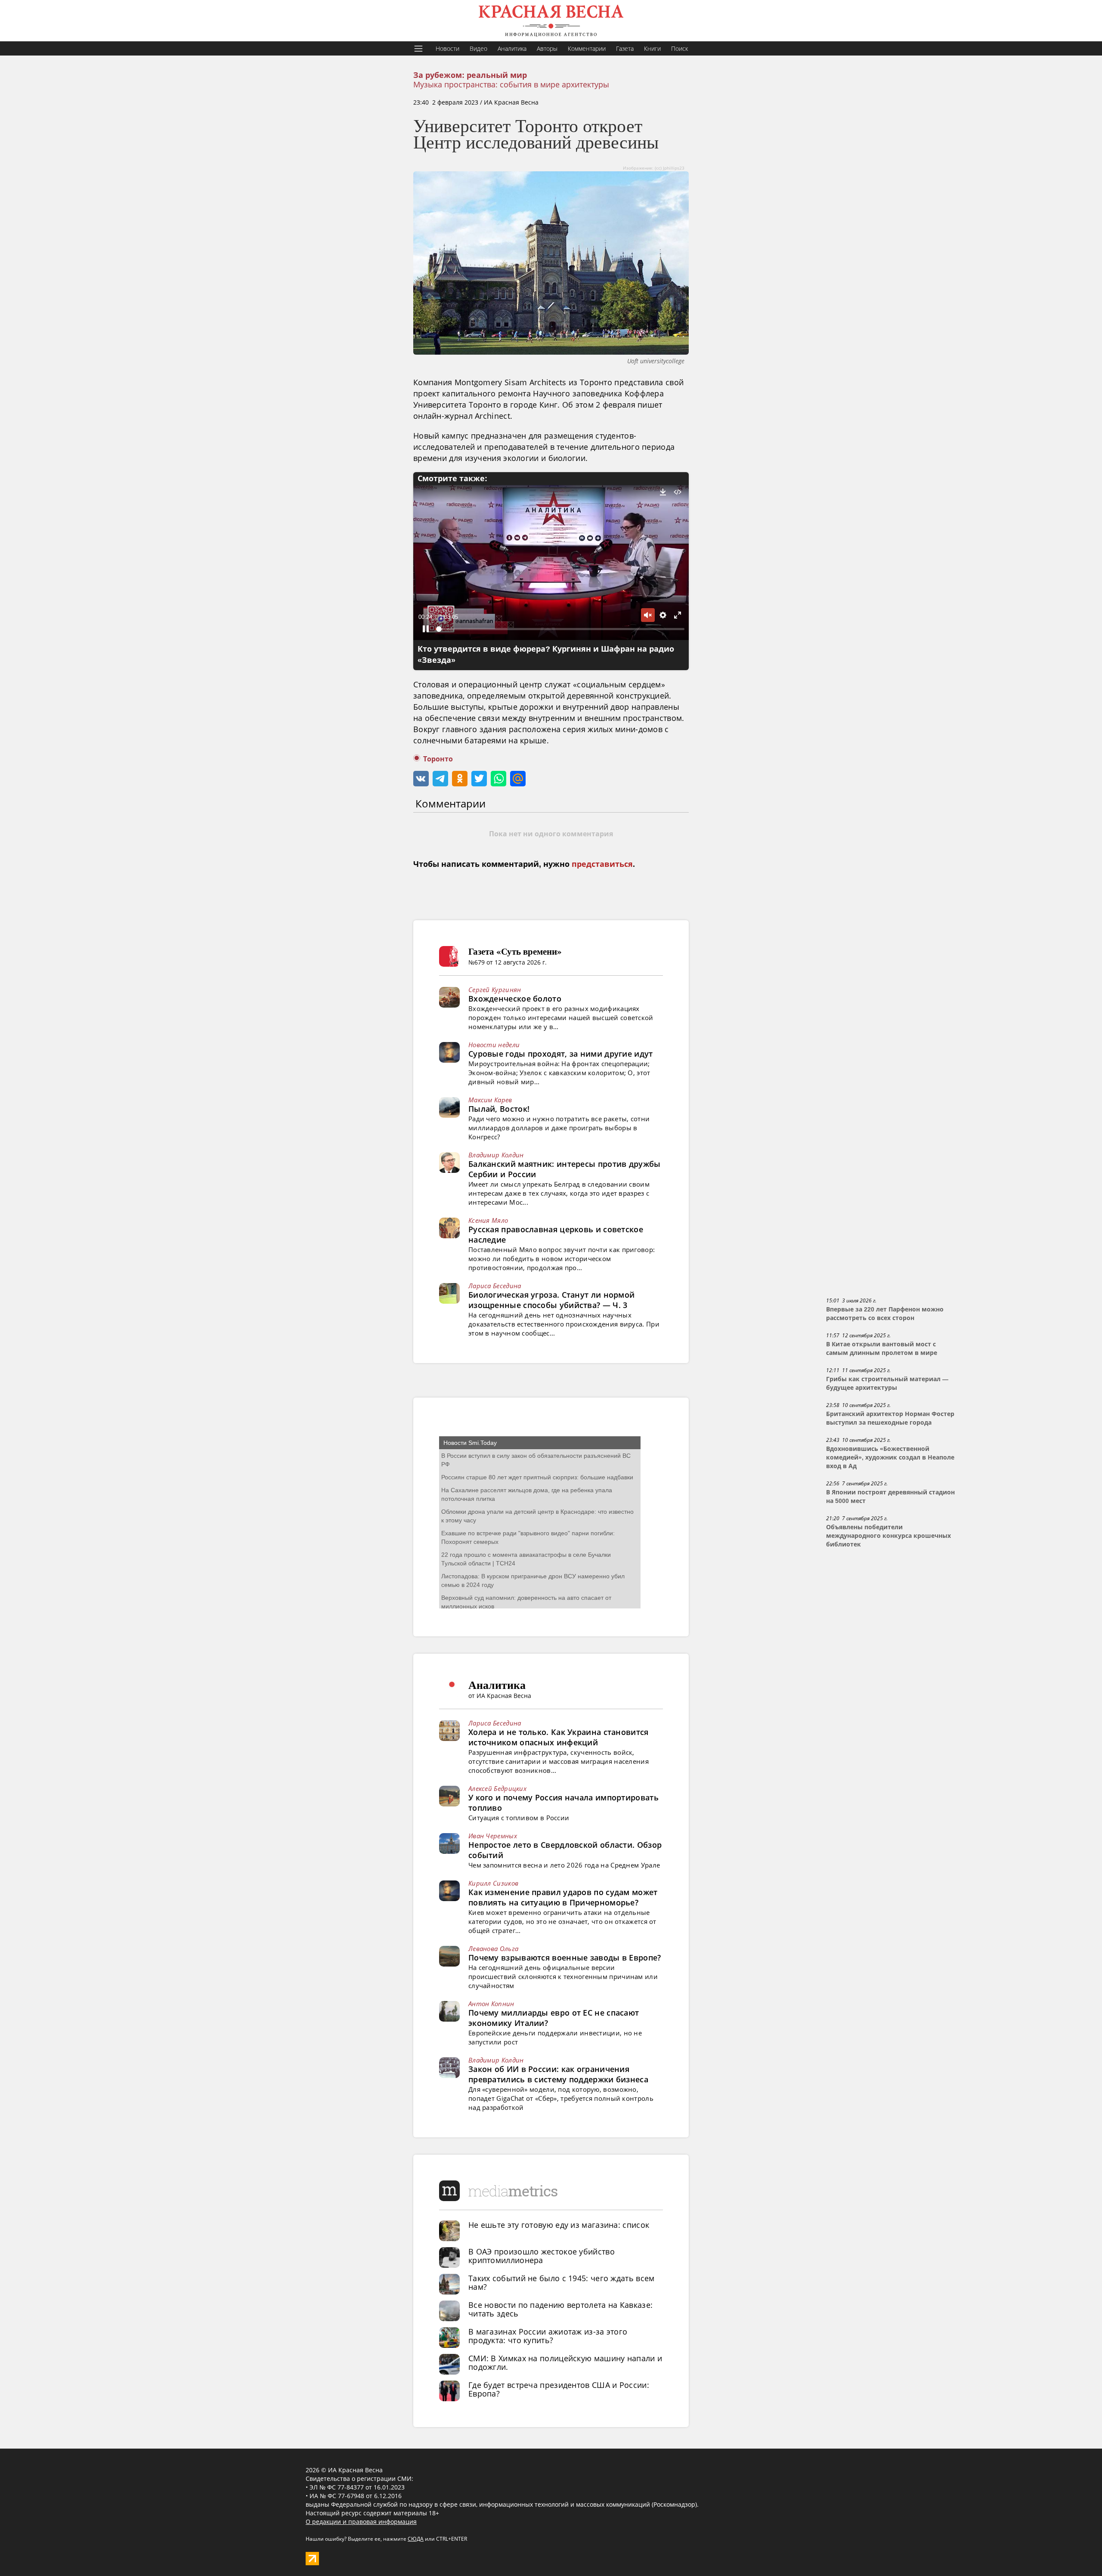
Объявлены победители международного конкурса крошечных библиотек (888, 1536)
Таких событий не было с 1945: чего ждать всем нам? (562, 2282)
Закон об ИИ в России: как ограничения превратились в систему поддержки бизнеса (558, 2074)
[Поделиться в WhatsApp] (498, 779)
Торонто (438, 759)
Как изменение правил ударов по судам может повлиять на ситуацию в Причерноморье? (563, 1897)
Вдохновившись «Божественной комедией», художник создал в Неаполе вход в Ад (890, 1457)
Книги (652, 48)
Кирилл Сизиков (493, 1883)
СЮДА (416, 2539)
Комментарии (587, 48)
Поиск (679, 48)
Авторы (547, 48)
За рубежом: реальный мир (470, 75)
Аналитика (512, 48)
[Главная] (551, 21)
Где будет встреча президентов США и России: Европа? (559, 2389)
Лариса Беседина (495, 1286)
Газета (625, 48)
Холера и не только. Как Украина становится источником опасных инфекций (559, 1737)
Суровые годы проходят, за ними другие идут (561, 1054)
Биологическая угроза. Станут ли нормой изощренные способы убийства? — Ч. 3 (551, 1300)
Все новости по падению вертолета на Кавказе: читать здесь (560, 2309)
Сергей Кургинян (495, 990)
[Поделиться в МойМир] (518, 779)
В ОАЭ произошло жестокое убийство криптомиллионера (542, 2256)
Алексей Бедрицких (497, 1788)
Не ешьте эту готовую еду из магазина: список (559, 2225)
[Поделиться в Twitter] (479, 779)
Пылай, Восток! (499, 1109)
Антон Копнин (491, 2004)
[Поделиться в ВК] (421, 779)
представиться (602, 864)
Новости (447, 48)
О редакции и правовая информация (361, 2522)
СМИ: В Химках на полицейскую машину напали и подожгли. (565, 2363)
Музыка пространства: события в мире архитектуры (511, 84)
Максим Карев (490, 1100)
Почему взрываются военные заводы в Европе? (565, 1958)
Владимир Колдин (496, 1155)
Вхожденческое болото (515, 999)
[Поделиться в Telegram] (440, 779)
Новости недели (494, 1045)
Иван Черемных (493, 1836)
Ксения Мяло (488, 1220)
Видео (478, 48)
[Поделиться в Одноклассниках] (460, 779)
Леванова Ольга (493, 1948)
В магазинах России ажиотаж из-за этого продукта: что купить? (548, 2336)
